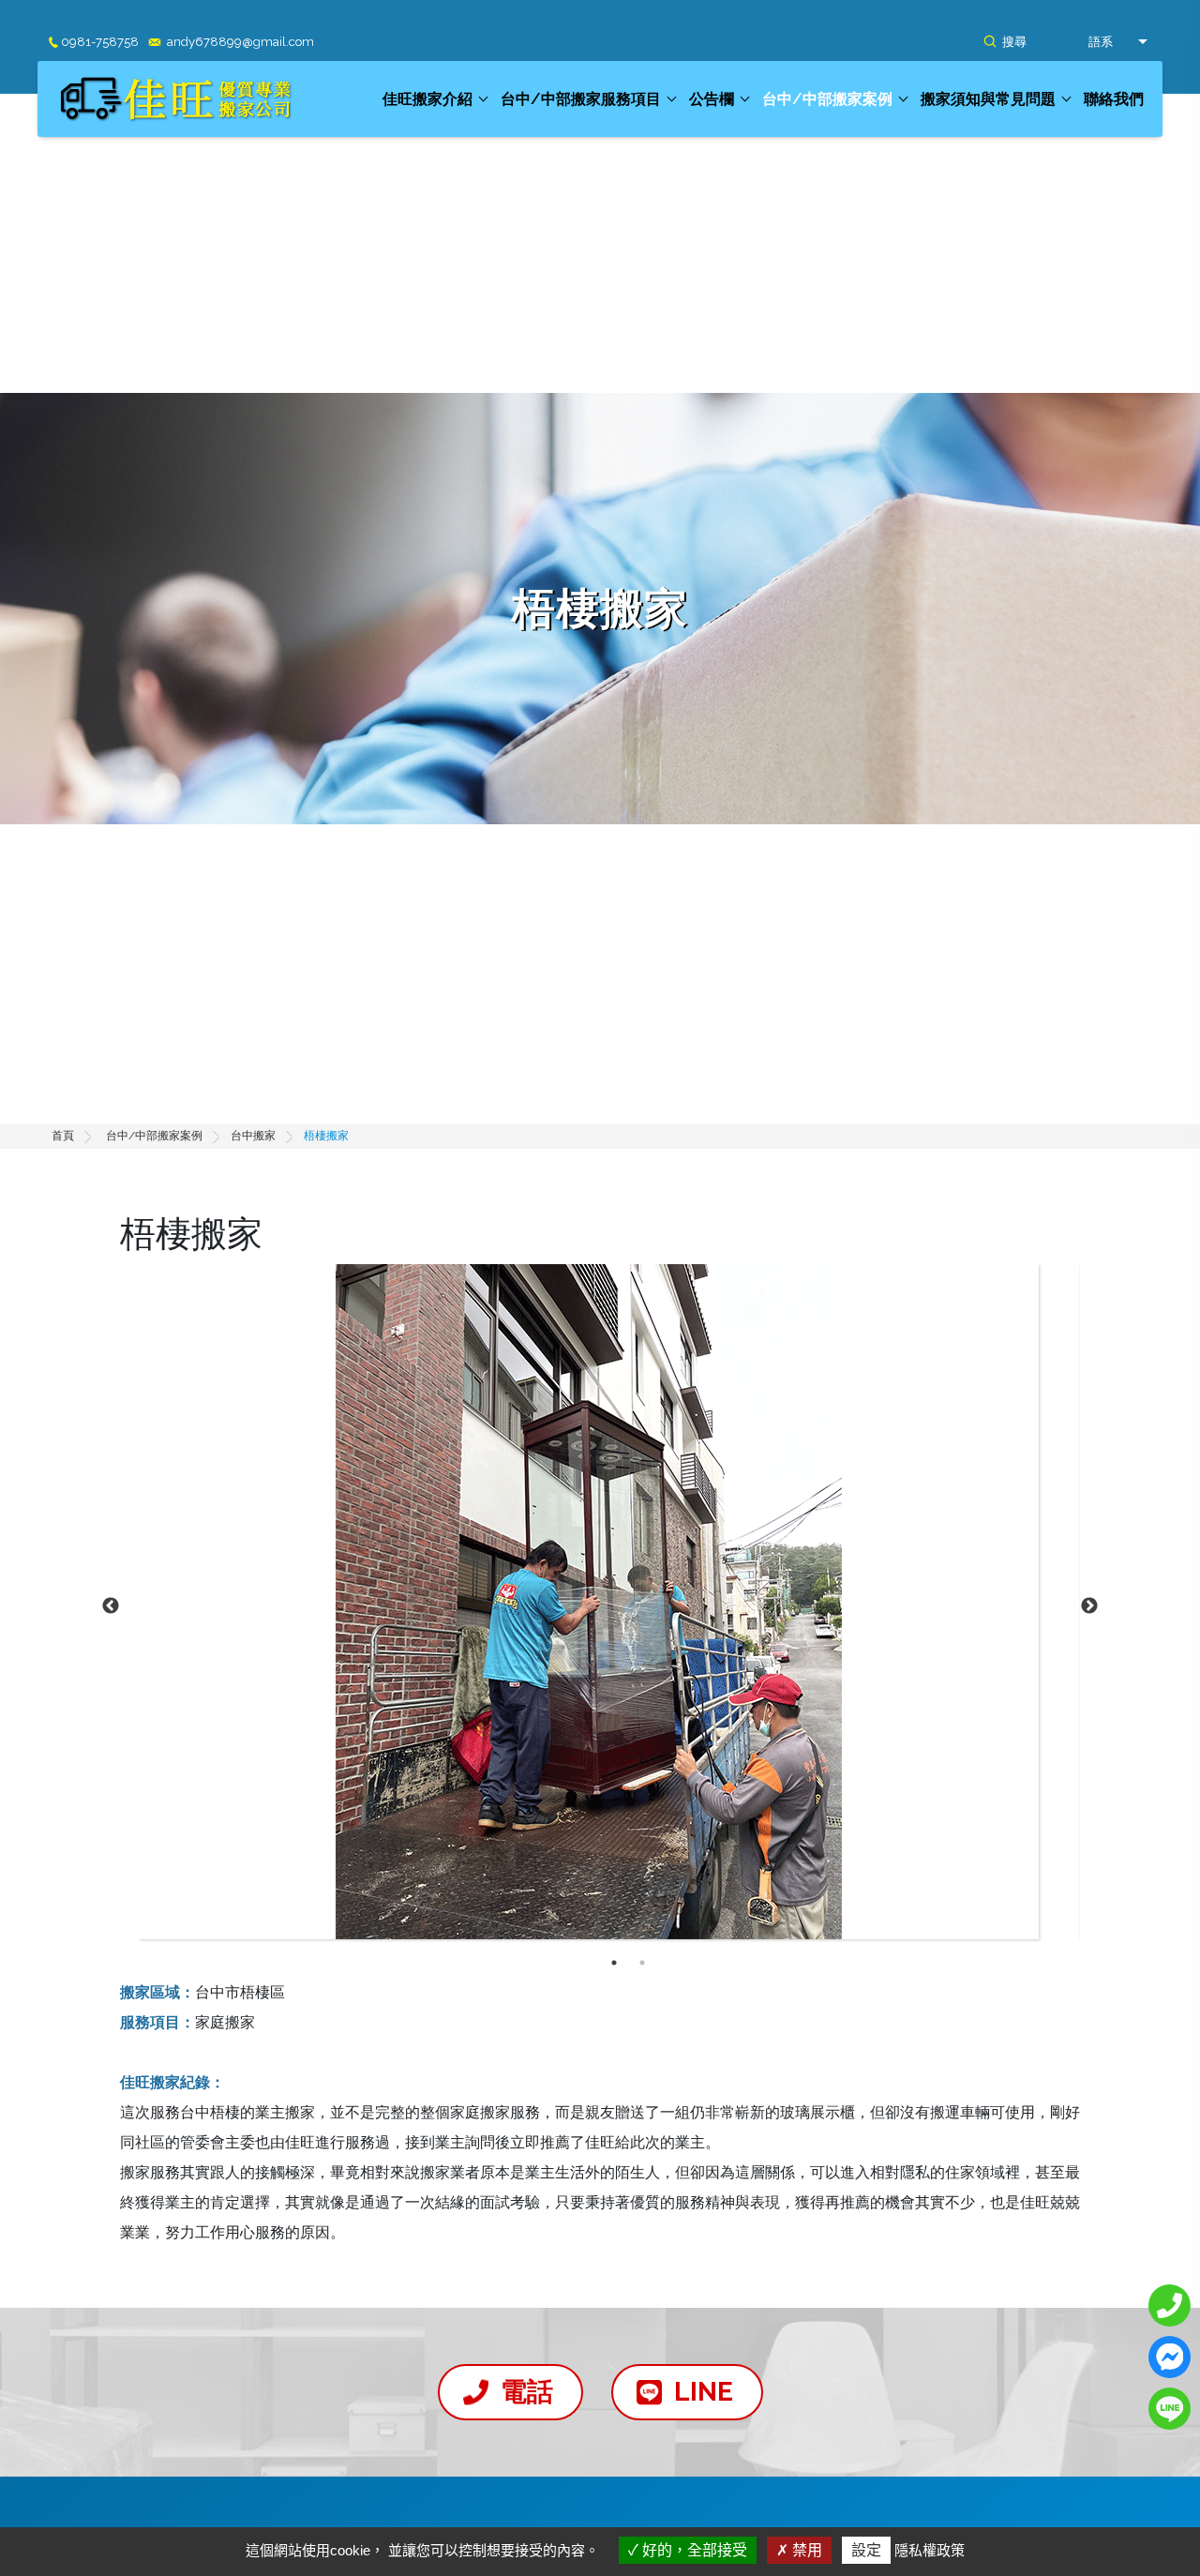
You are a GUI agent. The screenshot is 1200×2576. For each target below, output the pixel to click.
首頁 (63, 1136)
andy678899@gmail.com (240, 42)
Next (1089, 1606)
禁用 (805, 2550)
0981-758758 (100, 42)
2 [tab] (642, 1963)
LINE (704, 2392)
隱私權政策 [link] (930, 2550)
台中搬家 (253, 1136)
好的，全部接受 (693, 2550)
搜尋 (1014, 42)
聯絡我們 (1114, 99)
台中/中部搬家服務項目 (581, 99)
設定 (866, 2550)
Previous (111, 1606)
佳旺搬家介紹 (427, 99)
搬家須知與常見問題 (988, 99)
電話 (527, 2392)
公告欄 (712, 99)
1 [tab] (614, 1963)
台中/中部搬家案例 (827, 99)
